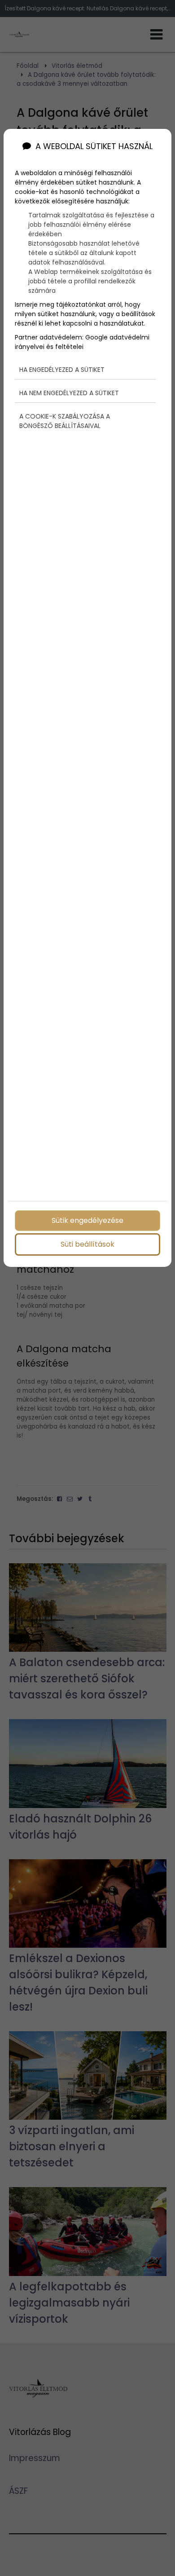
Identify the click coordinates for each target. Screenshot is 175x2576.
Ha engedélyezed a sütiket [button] (62, 370)
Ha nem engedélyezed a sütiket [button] (69, 393)
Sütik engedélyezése (87, 1220)
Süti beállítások (87, 1244)
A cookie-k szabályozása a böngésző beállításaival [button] (65, 421)
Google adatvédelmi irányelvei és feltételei (82, 342)
